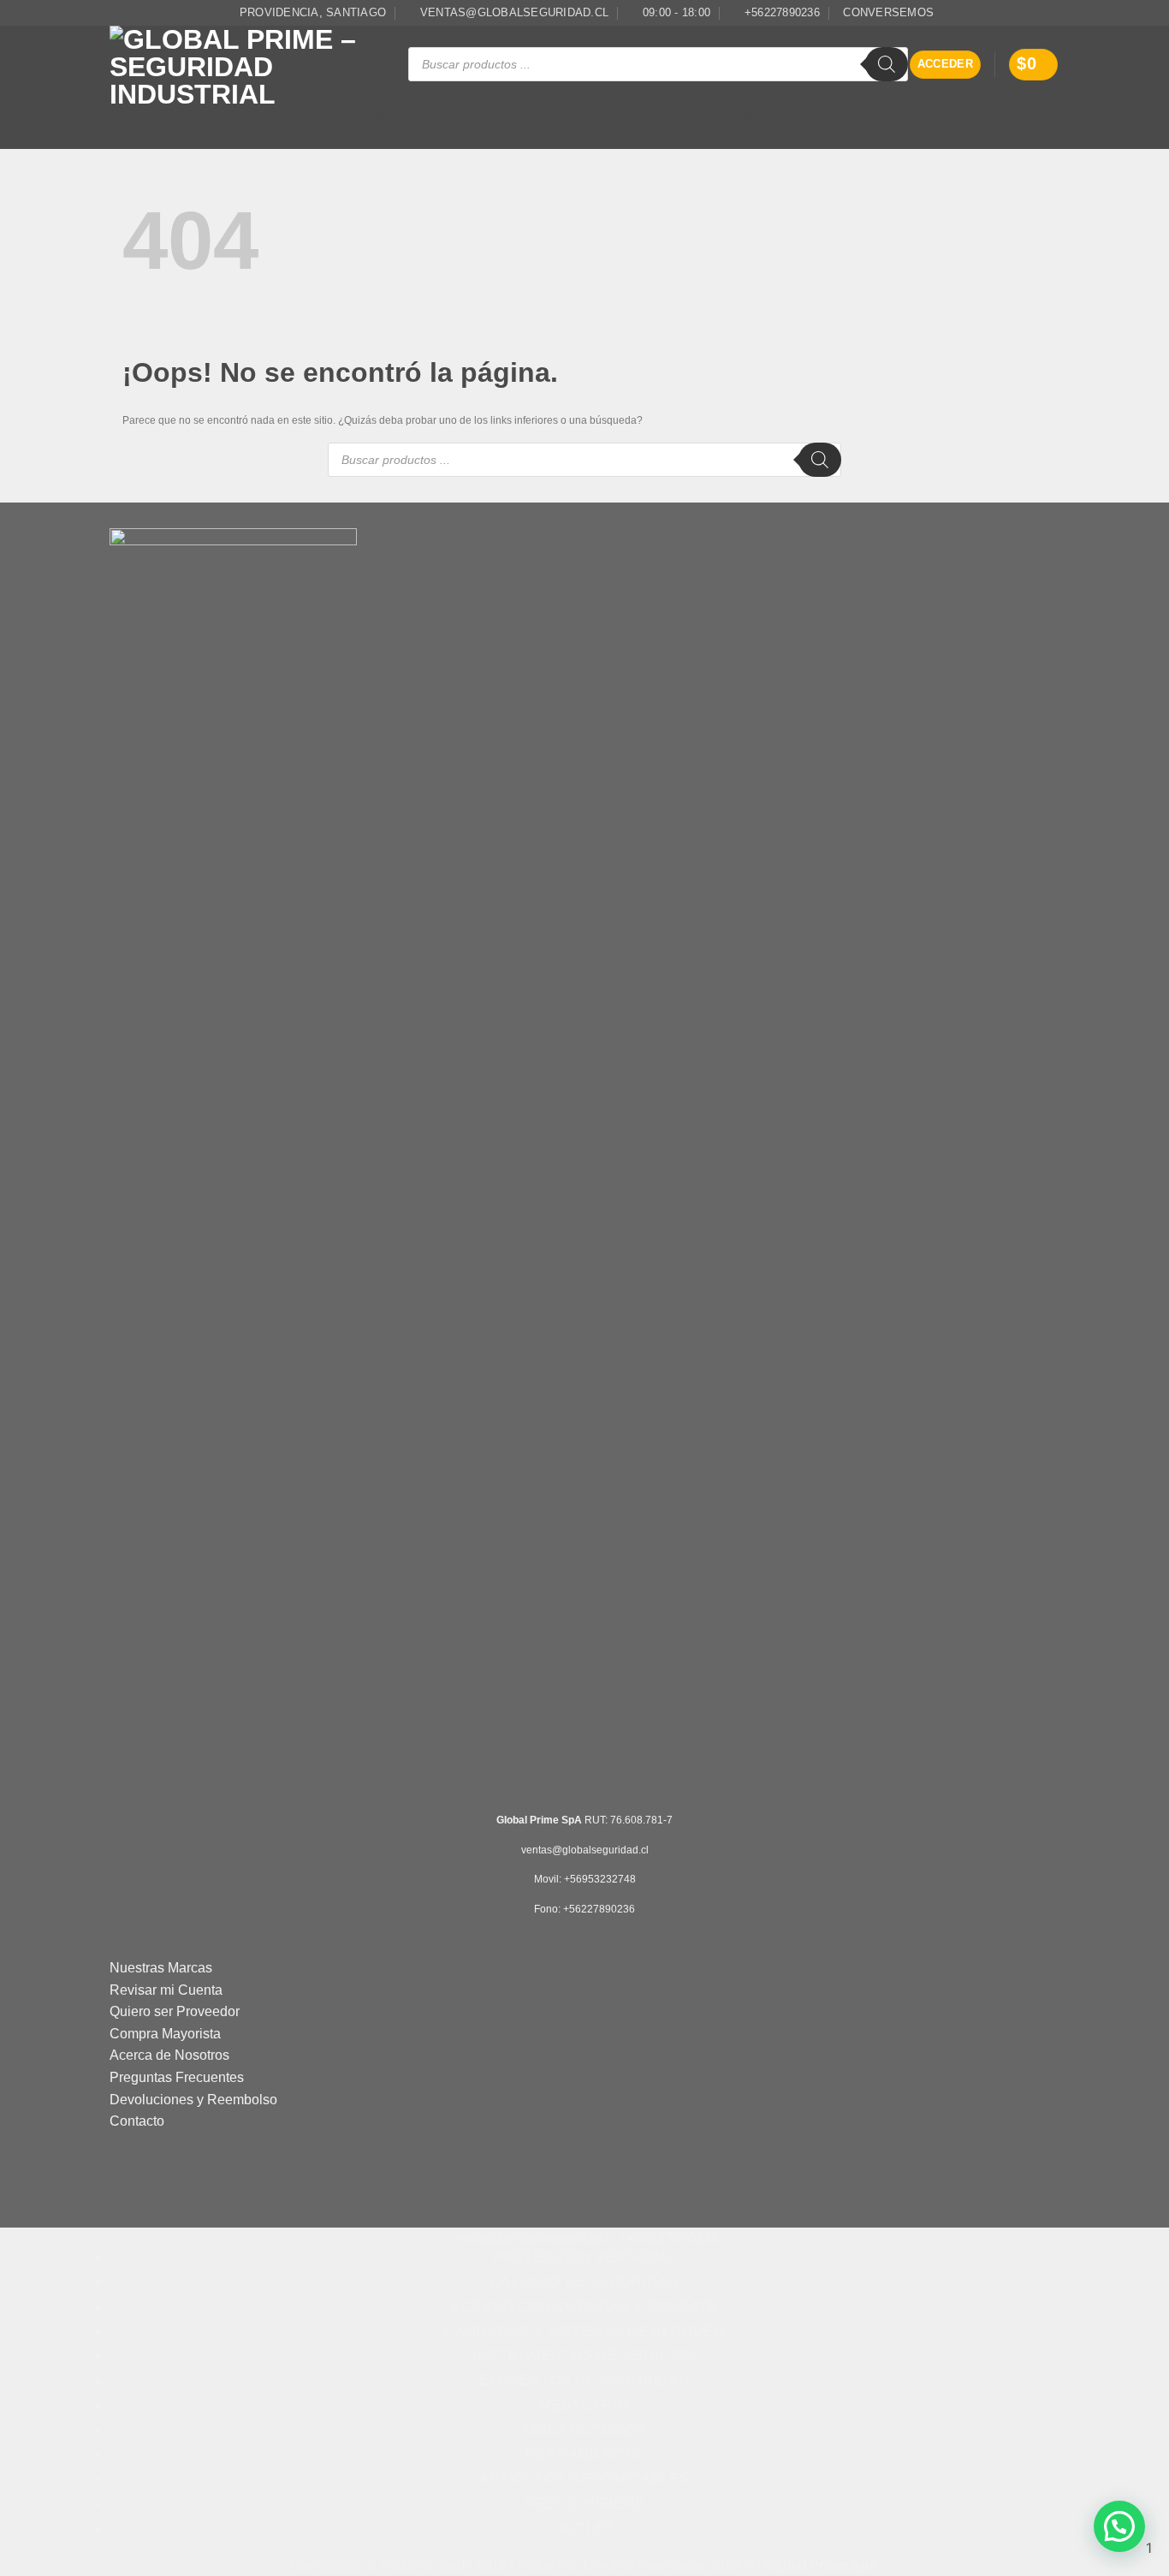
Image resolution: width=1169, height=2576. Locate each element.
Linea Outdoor (493, 137)
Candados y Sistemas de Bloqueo (742, 116)
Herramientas (600, 137)
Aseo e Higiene (857, 137)
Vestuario (395, 137)
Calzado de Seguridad (364, 116)
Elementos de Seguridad (272, 137)
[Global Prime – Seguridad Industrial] (246, 65)
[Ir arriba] (1133, 2552)
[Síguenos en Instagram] (1051, 13)
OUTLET (944, 137)
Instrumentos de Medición (932, 116)
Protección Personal (214, 116)
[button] (946, 65)
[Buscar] (887, 64)
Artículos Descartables (735, 137)
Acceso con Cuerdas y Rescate (538, 116)
